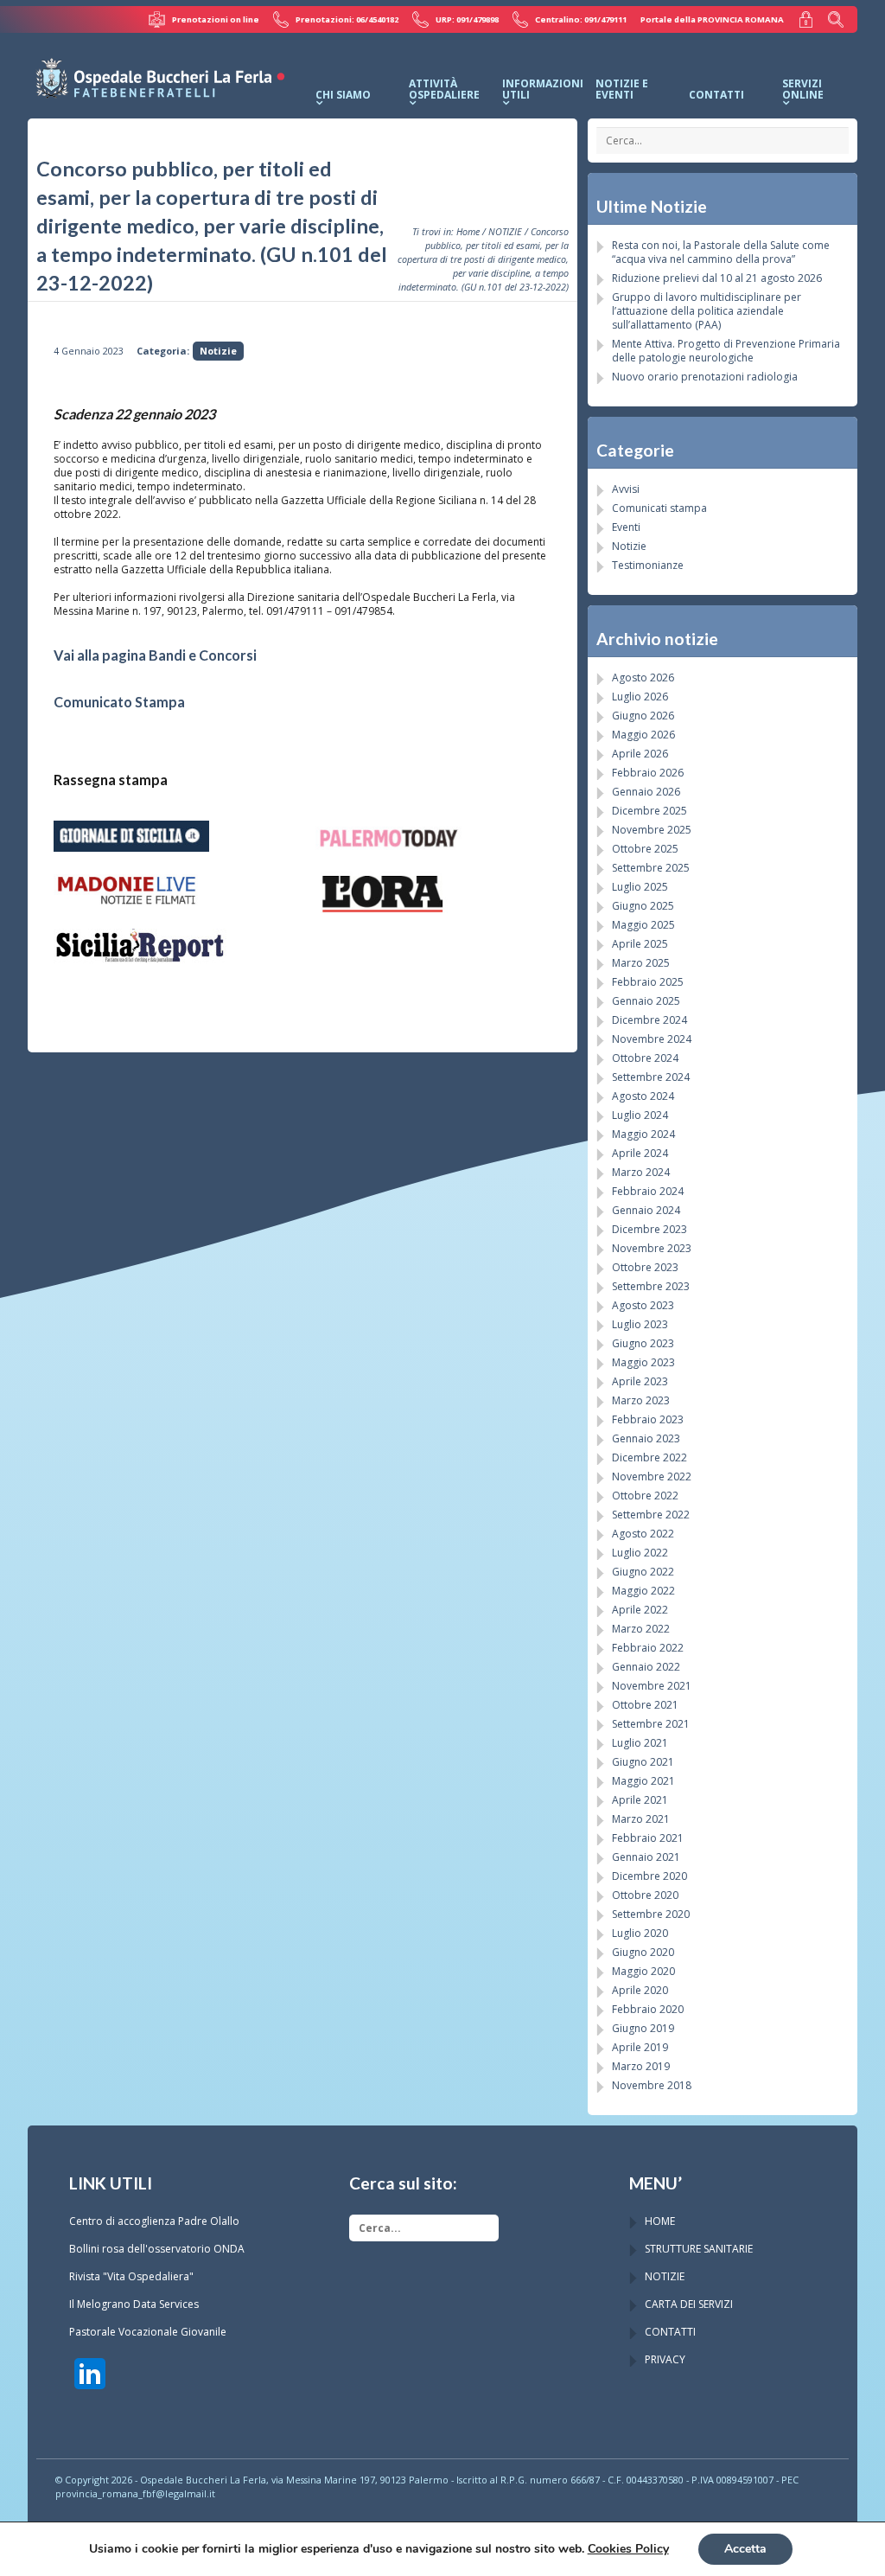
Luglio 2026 (640, 697)
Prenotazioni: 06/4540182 (347, 19)
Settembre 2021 (651, 1724)
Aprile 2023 (640, 1381)
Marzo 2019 (641, 2066)
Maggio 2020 (643, 1971)
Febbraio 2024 (648, 1191)
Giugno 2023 (643, 1343)
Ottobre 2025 (645, 849)
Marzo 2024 (641, 1172)
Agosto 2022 (643, 1534)
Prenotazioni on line (215, 19)
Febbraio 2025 (648, 982)
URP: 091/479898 (467, 19)
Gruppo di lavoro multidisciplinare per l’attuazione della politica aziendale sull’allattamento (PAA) (707, 311)
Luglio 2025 (640, 887)
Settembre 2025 (651, 868)
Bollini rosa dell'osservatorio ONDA (157, 2249)
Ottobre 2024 (645, 1058)
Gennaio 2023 (646, 1438)
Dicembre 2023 (649, 1229)
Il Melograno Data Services (134, 2304)
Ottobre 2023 (645, 1267)
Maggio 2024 (643, 1134)
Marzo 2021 (641, 1819)
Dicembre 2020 (649, 1876)
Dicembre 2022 (649, 1457)
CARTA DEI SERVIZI (689, 2304)
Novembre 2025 (652, 830)
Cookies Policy (628, 2549)
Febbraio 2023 (648, 1419)
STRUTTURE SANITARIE (699, 2249)
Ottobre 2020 (645, 1895)
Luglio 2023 (640, 1324)
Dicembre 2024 (649, 1020)
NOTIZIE (505, 231)
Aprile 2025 (640, 944)
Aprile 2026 (640, 754)
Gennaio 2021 (646, 1857)
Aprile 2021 (640, 1800)
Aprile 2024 (640, 1153)
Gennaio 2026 (646, 792)
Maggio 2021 (643, 1781)
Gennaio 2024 (646, 1210)
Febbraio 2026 (648, 773)
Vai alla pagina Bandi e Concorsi (155, 655)
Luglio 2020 (640, 1933)
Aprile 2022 (640, 1610)
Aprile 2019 (640, 2047)
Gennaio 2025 (646, 1001)
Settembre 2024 (651, 1077)
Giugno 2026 (643, 716)
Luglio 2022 (640, 1553)
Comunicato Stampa (119, 702)
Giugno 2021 (643, 1762)
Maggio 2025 (643, 925)
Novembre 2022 (652, 1477)
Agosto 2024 (643, 1096)
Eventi (626, 527)
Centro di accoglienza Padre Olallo (154, 2221)
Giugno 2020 (643, 1952)
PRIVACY (665, 2359)
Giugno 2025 (643, 906)
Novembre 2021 (652, 1686)
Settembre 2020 (651, 1914)
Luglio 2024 (640, 1115)
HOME (660, 2221)
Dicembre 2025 (649, 811)
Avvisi (626, 489)
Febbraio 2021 (648, 1838)
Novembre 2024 (652, 1039)
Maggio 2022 (643, 1591)
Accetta (745, 2549)
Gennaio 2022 (646, 1667)
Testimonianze (648, 565)
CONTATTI (670, 2332)
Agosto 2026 (643, 678)
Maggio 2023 (643, 1362)
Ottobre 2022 (645, 1496)
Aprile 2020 (640, 1990)
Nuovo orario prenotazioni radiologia (705, 377)
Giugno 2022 (643, 1572)
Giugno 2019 (643, 2028)
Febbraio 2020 (648, 2009)
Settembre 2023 (651, 1286)
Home (468, 231)
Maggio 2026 (643, 735)
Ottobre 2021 (645, 1705)
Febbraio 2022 (648, 1648)
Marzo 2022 (641, 1629)
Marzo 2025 (641, 963)
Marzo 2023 (641, 1400)
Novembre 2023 (652, 1248)
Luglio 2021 (640, 1743)
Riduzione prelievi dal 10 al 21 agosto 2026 (717, 278)
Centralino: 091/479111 (581, 19)
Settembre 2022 (651, 1515)
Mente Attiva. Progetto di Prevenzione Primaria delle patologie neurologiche (726, 351)
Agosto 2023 (643, 1305)
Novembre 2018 (652, 2085)
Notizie (218, 351)
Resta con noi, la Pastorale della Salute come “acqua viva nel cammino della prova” (721, 252)
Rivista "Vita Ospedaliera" (131, 2276)
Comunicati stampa (659, 508)
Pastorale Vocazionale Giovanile (148, 2332)
